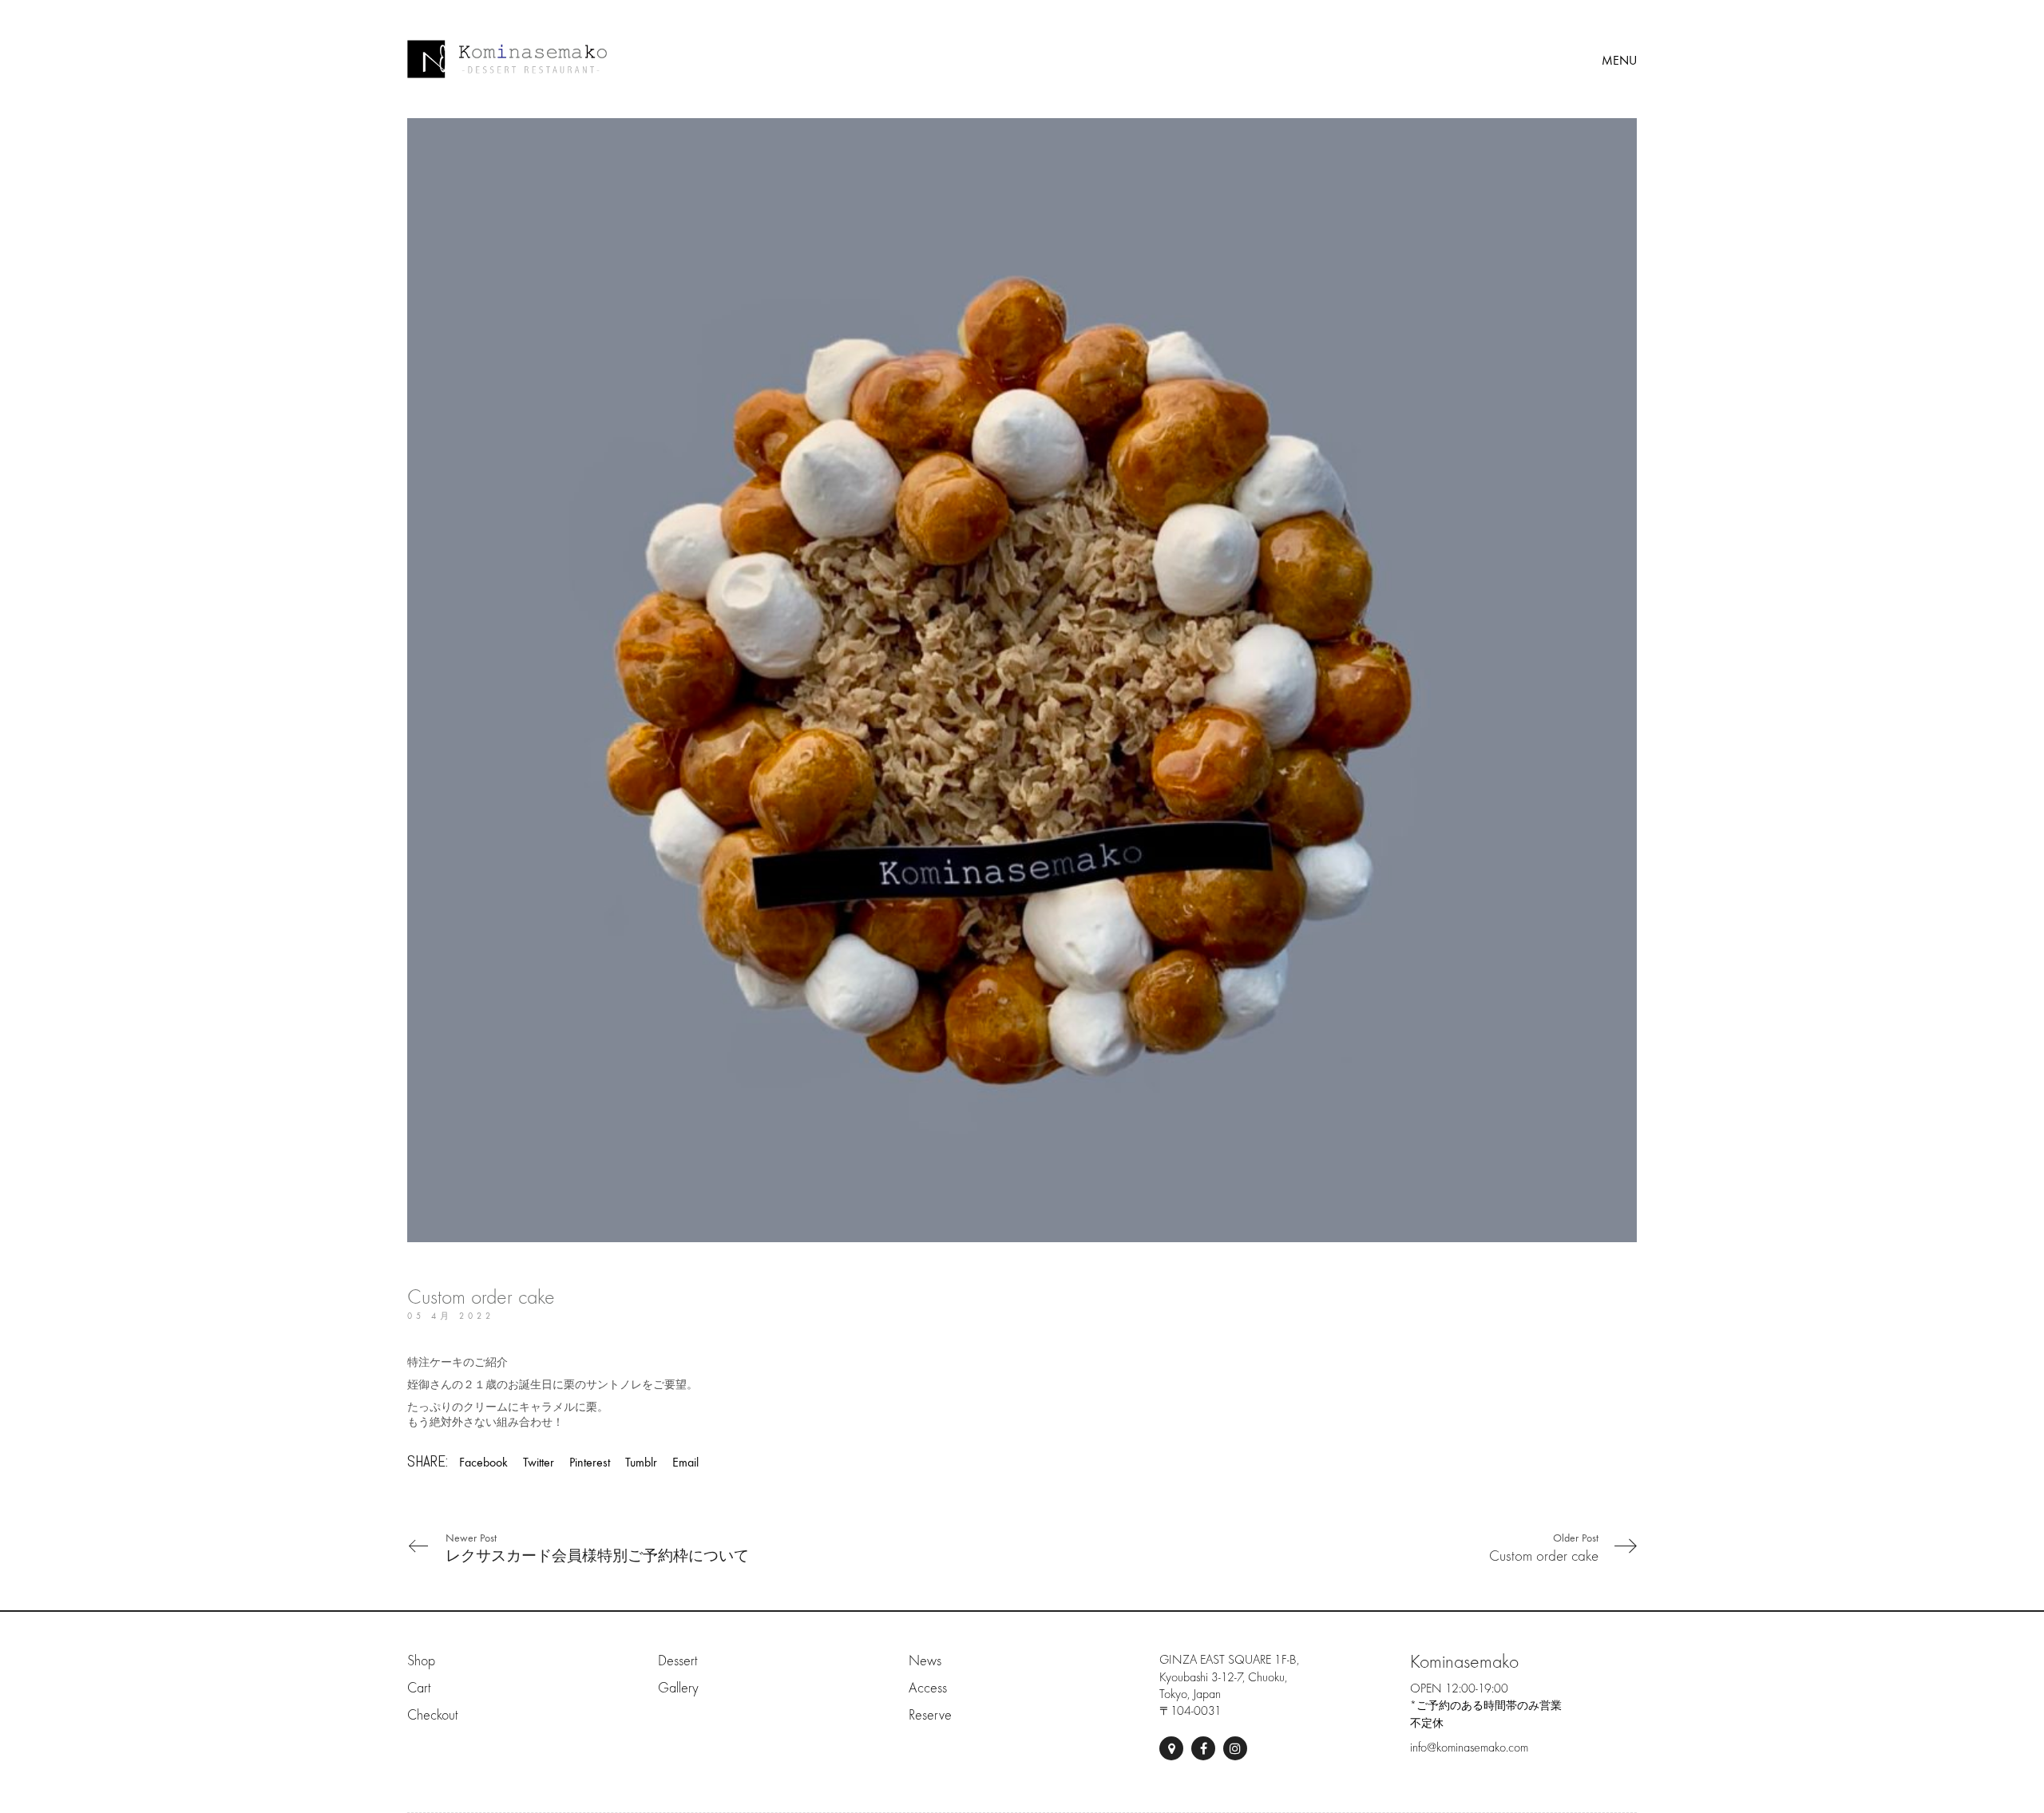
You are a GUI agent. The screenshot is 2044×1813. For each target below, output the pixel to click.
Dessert (677, 1661)
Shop (421, 1661)
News (925, 1661)
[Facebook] (1203, 1748)
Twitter (539, 1462)
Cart (419, 1688)
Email (685, 1462)
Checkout (432, 1715)
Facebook (483, 1462)
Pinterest (590, 1462)
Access (928, 1688)
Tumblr (641, 1462)
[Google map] (1171, 1748)
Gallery (678, 1688)
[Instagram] (1235, 1748)
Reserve (930, 1715)
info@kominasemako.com (1469, 1748)
